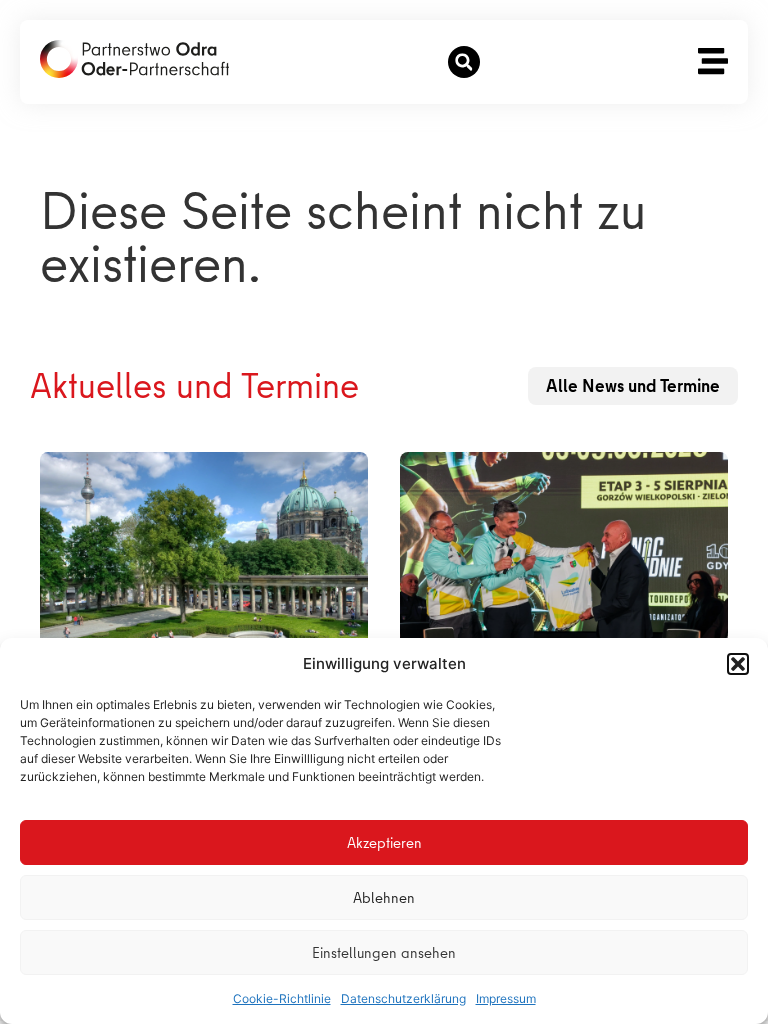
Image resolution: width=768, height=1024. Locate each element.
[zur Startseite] (134, 59)
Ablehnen (384, 898)
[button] (738, 664)
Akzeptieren (384, 843)
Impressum (506, 998)
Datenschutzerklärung (403, 998)
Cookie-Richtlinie (282, 998)
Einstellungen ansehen (384, 953)
